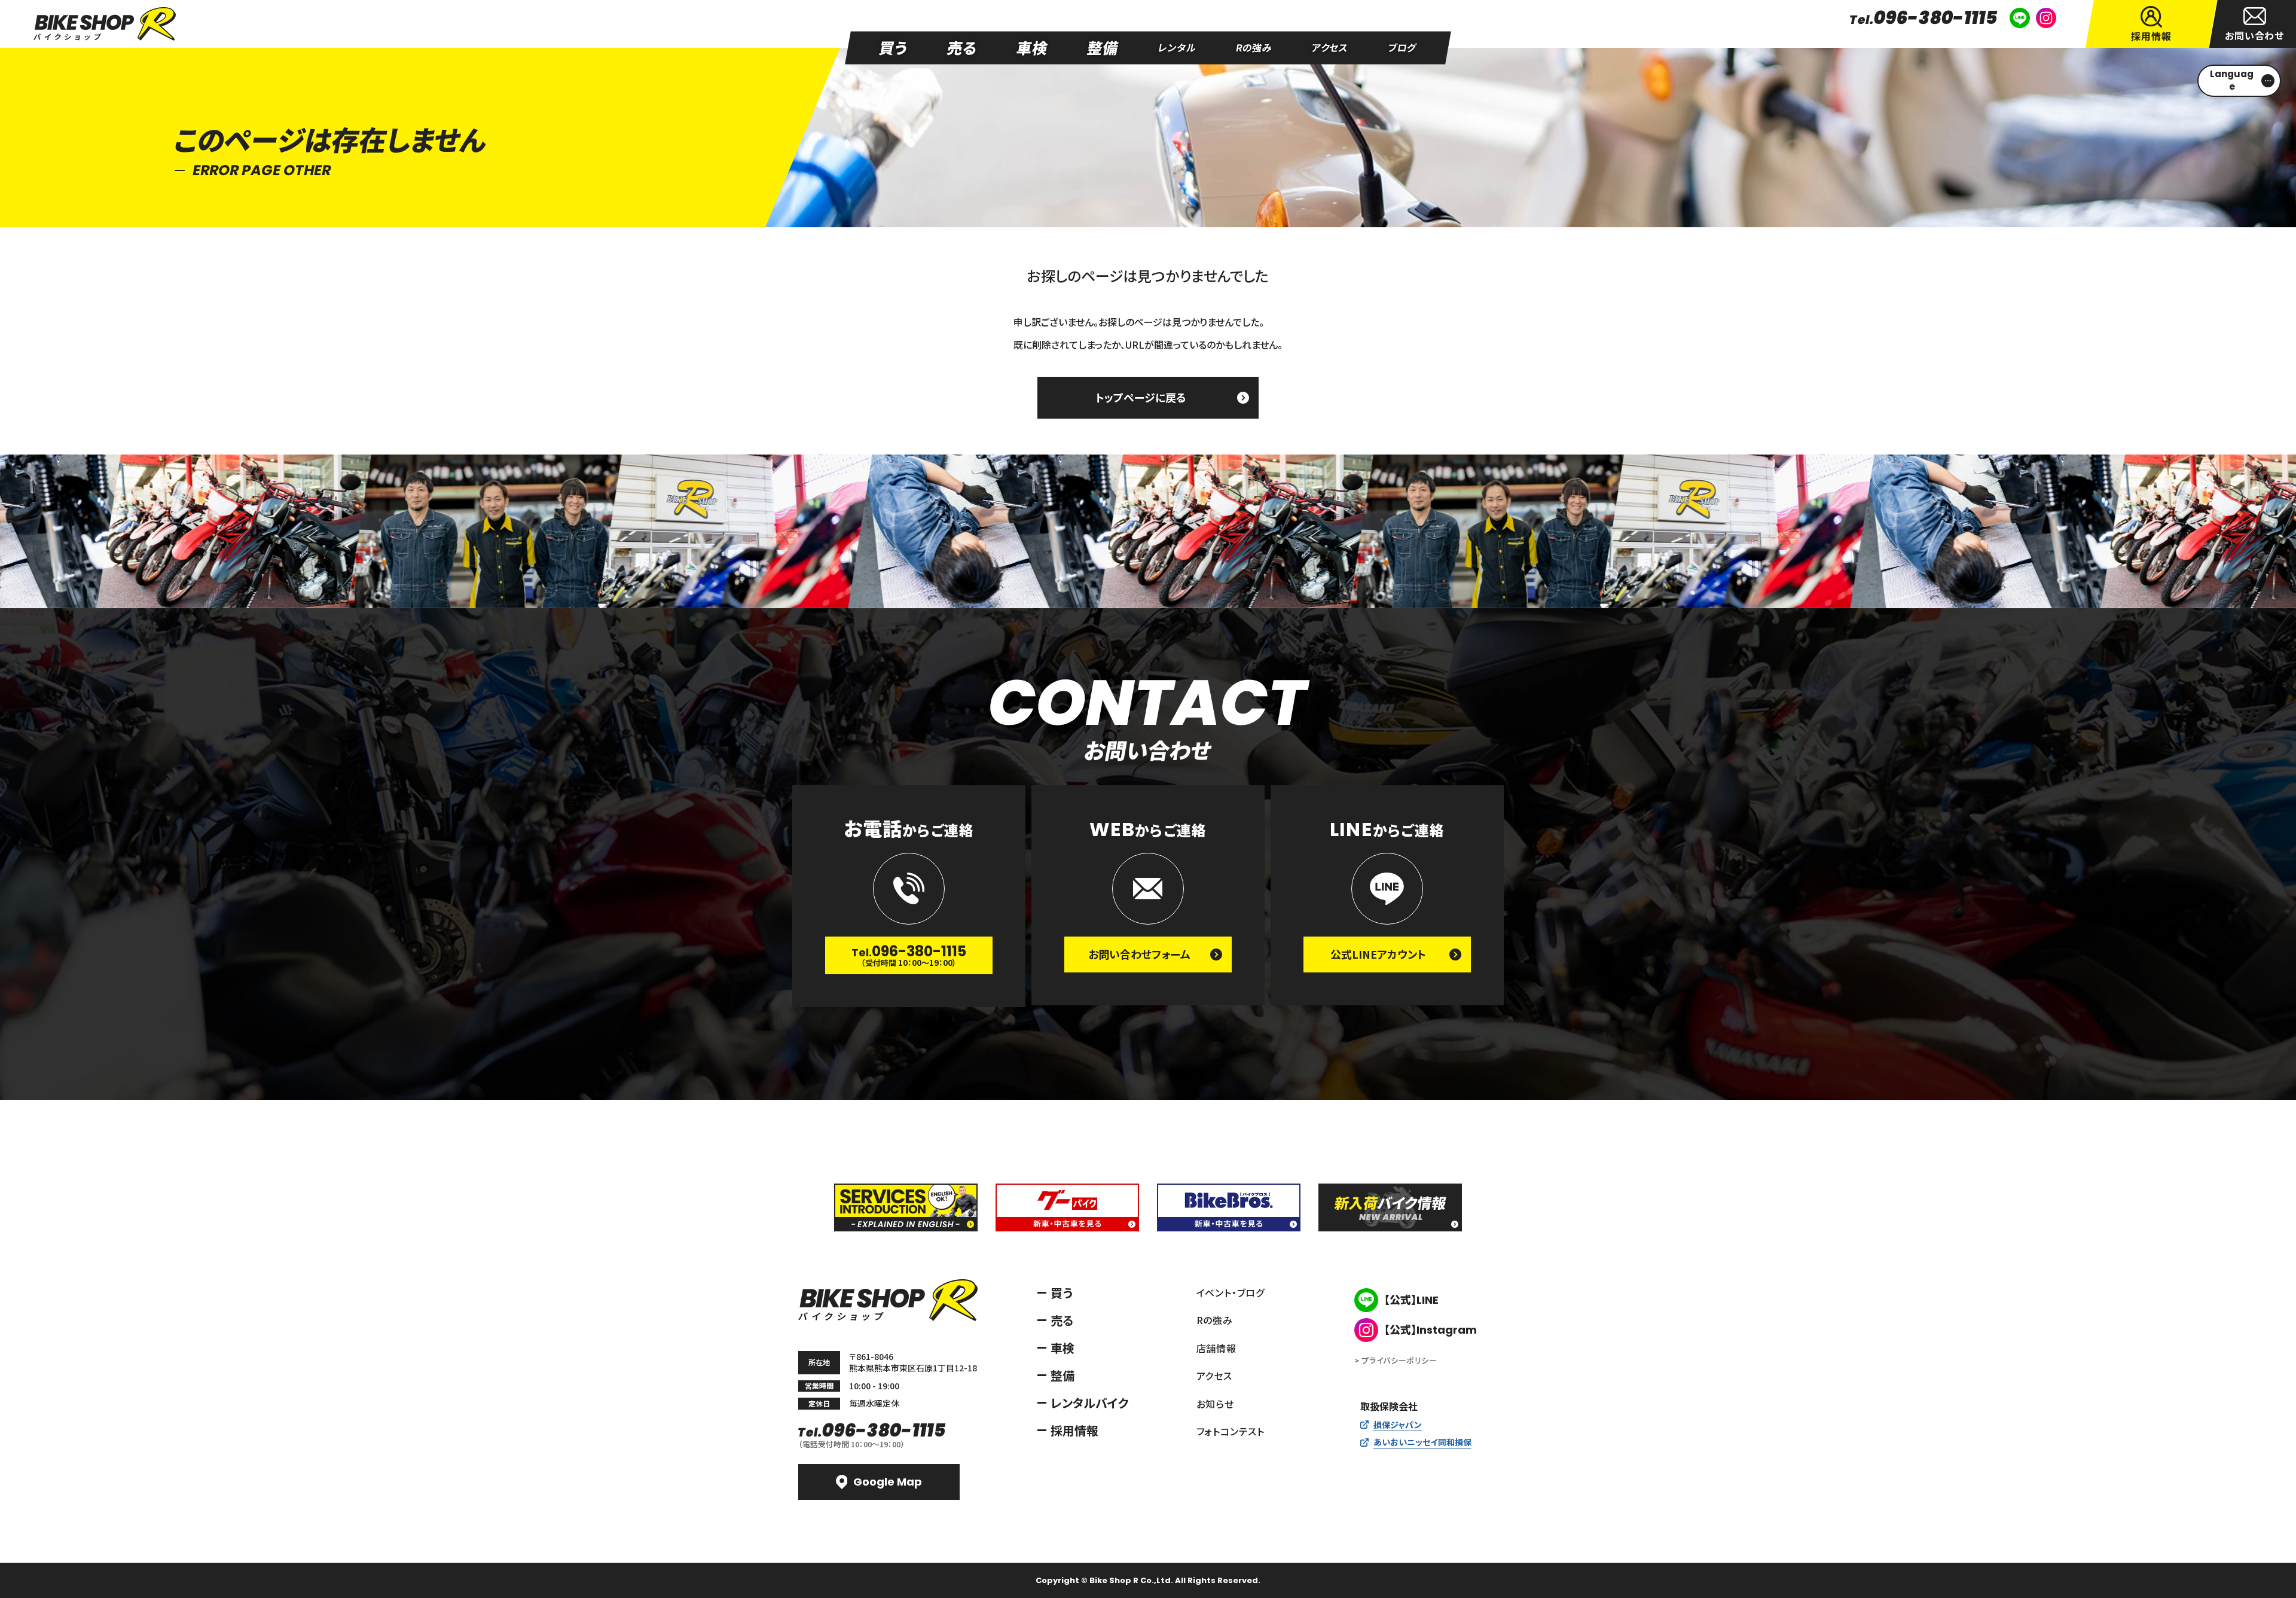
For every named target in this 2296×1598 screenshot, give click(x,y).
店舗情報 (1216, 1348)
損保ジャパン (1398, 1425)
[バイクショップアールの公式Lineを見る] (2020, 18)
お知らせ (1215, 1404)
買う (1062, 1293)
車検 (1062, 1348)
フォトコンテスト (1231, 1431)
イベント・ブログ (1231, 1292)
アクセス (1214, 1376)
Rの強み (1215, 1320)
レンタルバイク (1090, 1403)
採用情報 (1074, 1430)
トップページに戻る (1141, 397)
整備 (1062, 1375)
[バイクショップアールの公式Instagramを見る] (2046, 18)
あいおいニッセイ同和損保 (1422, 1442)
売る (1062, 1320)
